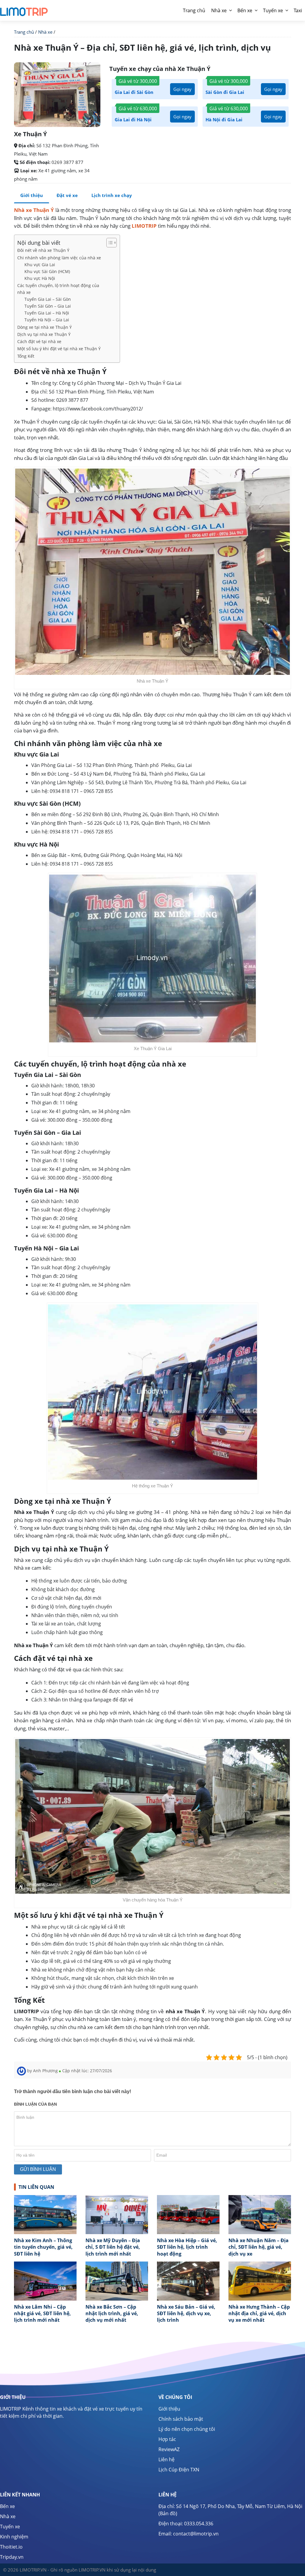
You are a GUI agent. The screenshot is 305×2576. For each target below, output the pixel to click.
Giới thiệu (32, 195)
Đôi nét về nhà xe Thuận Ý (43, 250)
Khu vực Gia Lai (40, 265)
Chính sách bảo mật (181, 2419)
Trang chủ (194, 10)
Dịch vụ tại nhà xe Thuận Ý (44, 334)
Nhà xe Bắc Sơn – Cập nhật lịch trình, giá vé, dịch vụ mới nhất (112, 2314)
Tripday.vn (12, 2557)
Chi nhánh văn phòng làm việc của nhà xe (59, 258)
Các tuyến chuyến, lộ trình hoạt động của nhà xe (58, 289)
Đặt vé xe (67, 195)
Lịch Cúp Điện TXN (179, 2470)
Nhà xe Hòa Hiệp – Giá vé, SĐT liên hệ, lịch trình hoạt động (187, 2247)
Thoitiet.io (11, 2547)
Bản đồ (168, 2513)
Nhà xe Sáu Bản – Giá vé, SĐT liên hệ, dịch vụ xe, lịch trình (186, 2314)
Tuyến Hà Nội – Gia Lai (47, 320)
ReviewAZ (169, 2449)
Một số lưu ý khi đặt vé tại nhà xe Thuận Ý (59, 349)
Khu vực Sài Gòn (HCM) (47, 271)
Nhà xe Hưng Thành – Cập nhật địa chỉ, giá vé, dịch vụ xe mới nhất (259, 2314)
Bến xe (245, 10)
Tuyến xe (273, 10)
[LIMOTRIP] (24, 9)
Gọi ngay (182, 89)
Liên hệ (166, 2459)
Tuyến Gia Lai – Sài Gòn (48, 299)
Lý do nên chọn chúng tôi (187, 2429)
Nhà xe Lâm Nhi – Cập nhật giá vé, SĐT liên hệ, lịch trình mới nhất (42, 2314)
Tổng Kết (26, 356)
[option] (45, 2228)
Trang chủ (24, 32)
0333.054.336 (199, 2524)
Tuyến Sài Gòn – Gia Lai (48, 306)
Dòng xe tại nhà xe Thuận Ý (45, 327)
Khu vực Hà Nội (40, 278)
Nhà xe (219, 10)
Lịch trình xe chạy (112, 195)
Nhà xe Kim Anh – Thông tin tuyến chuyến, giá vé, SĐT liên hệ (43, 2247)
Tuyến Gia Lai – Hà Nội (47, 313)
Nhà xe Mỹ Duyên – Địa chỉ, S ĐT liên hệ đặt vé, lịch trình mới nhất (113, 2247)
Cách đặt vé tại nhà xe (39, 341)
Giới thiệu (169, 2409)
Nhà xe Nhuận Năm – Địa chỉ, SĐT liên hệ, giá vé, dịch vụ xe (259, 2247)
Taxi (298, 10)
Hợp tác (167, 2439)
